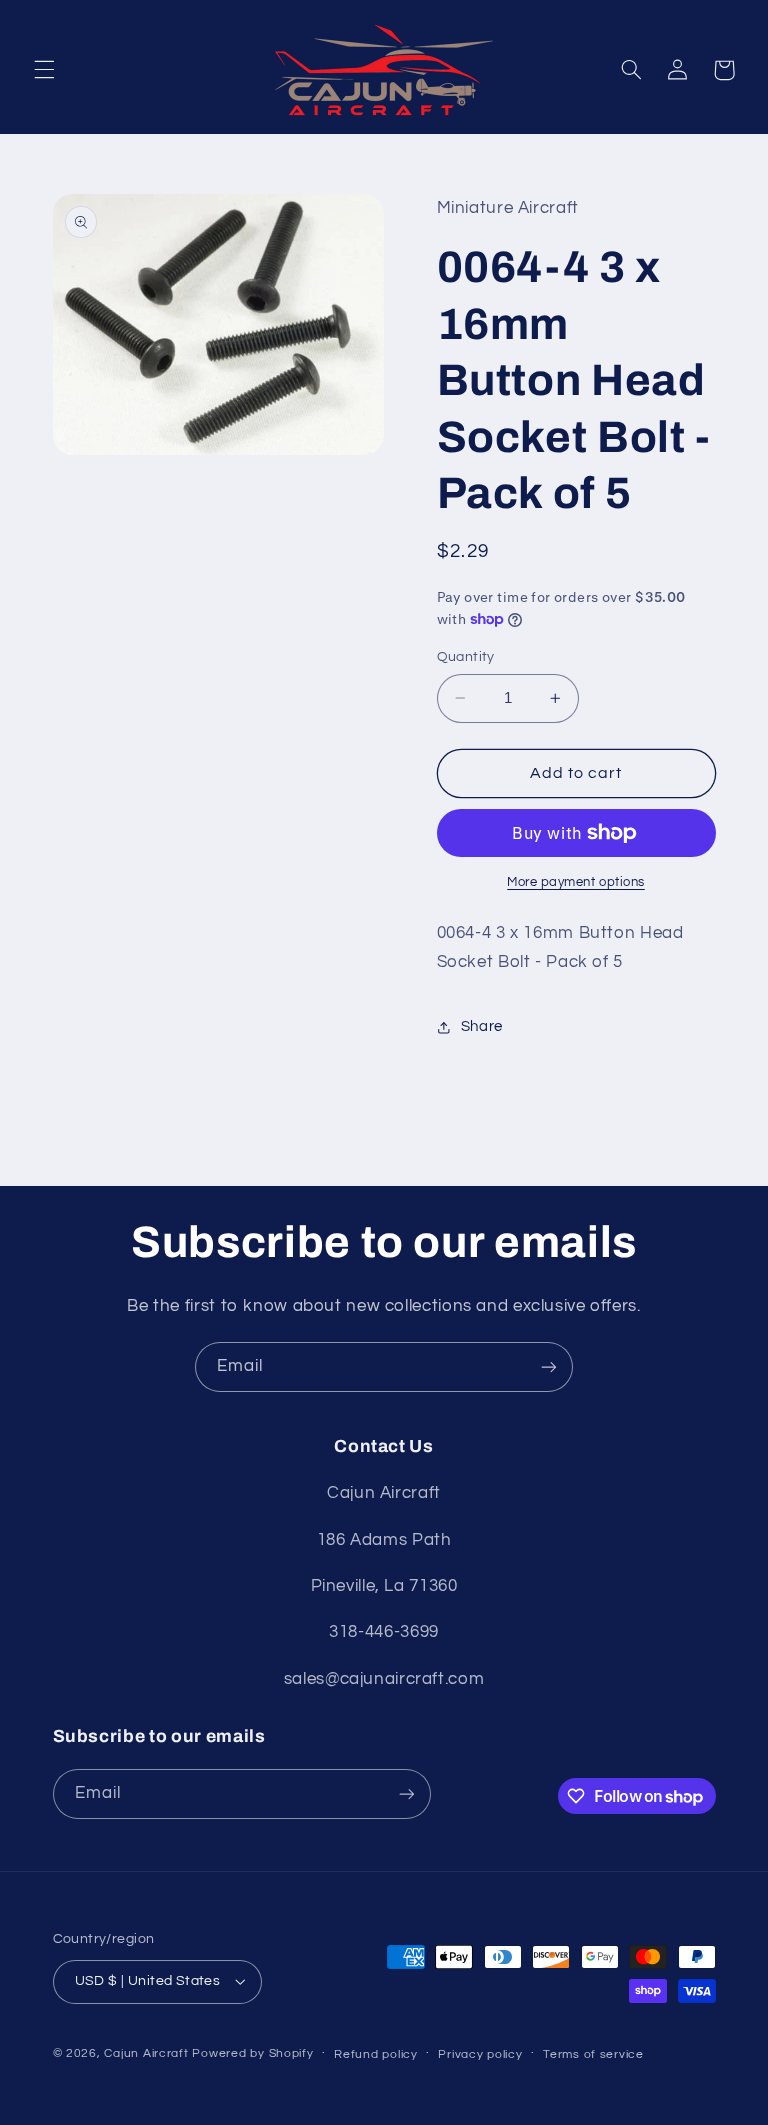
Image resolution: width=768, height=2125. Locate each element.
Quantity (466, 657)
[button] (44, 70)
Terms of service (593, 2054)
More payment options (576, 882)
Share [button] (482, 1026)
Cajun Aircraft (146, 2053)
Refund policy (376, 2054)
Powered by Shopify (252, 2053)
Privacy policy (480, 2054)
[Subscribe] (549, 1366)
